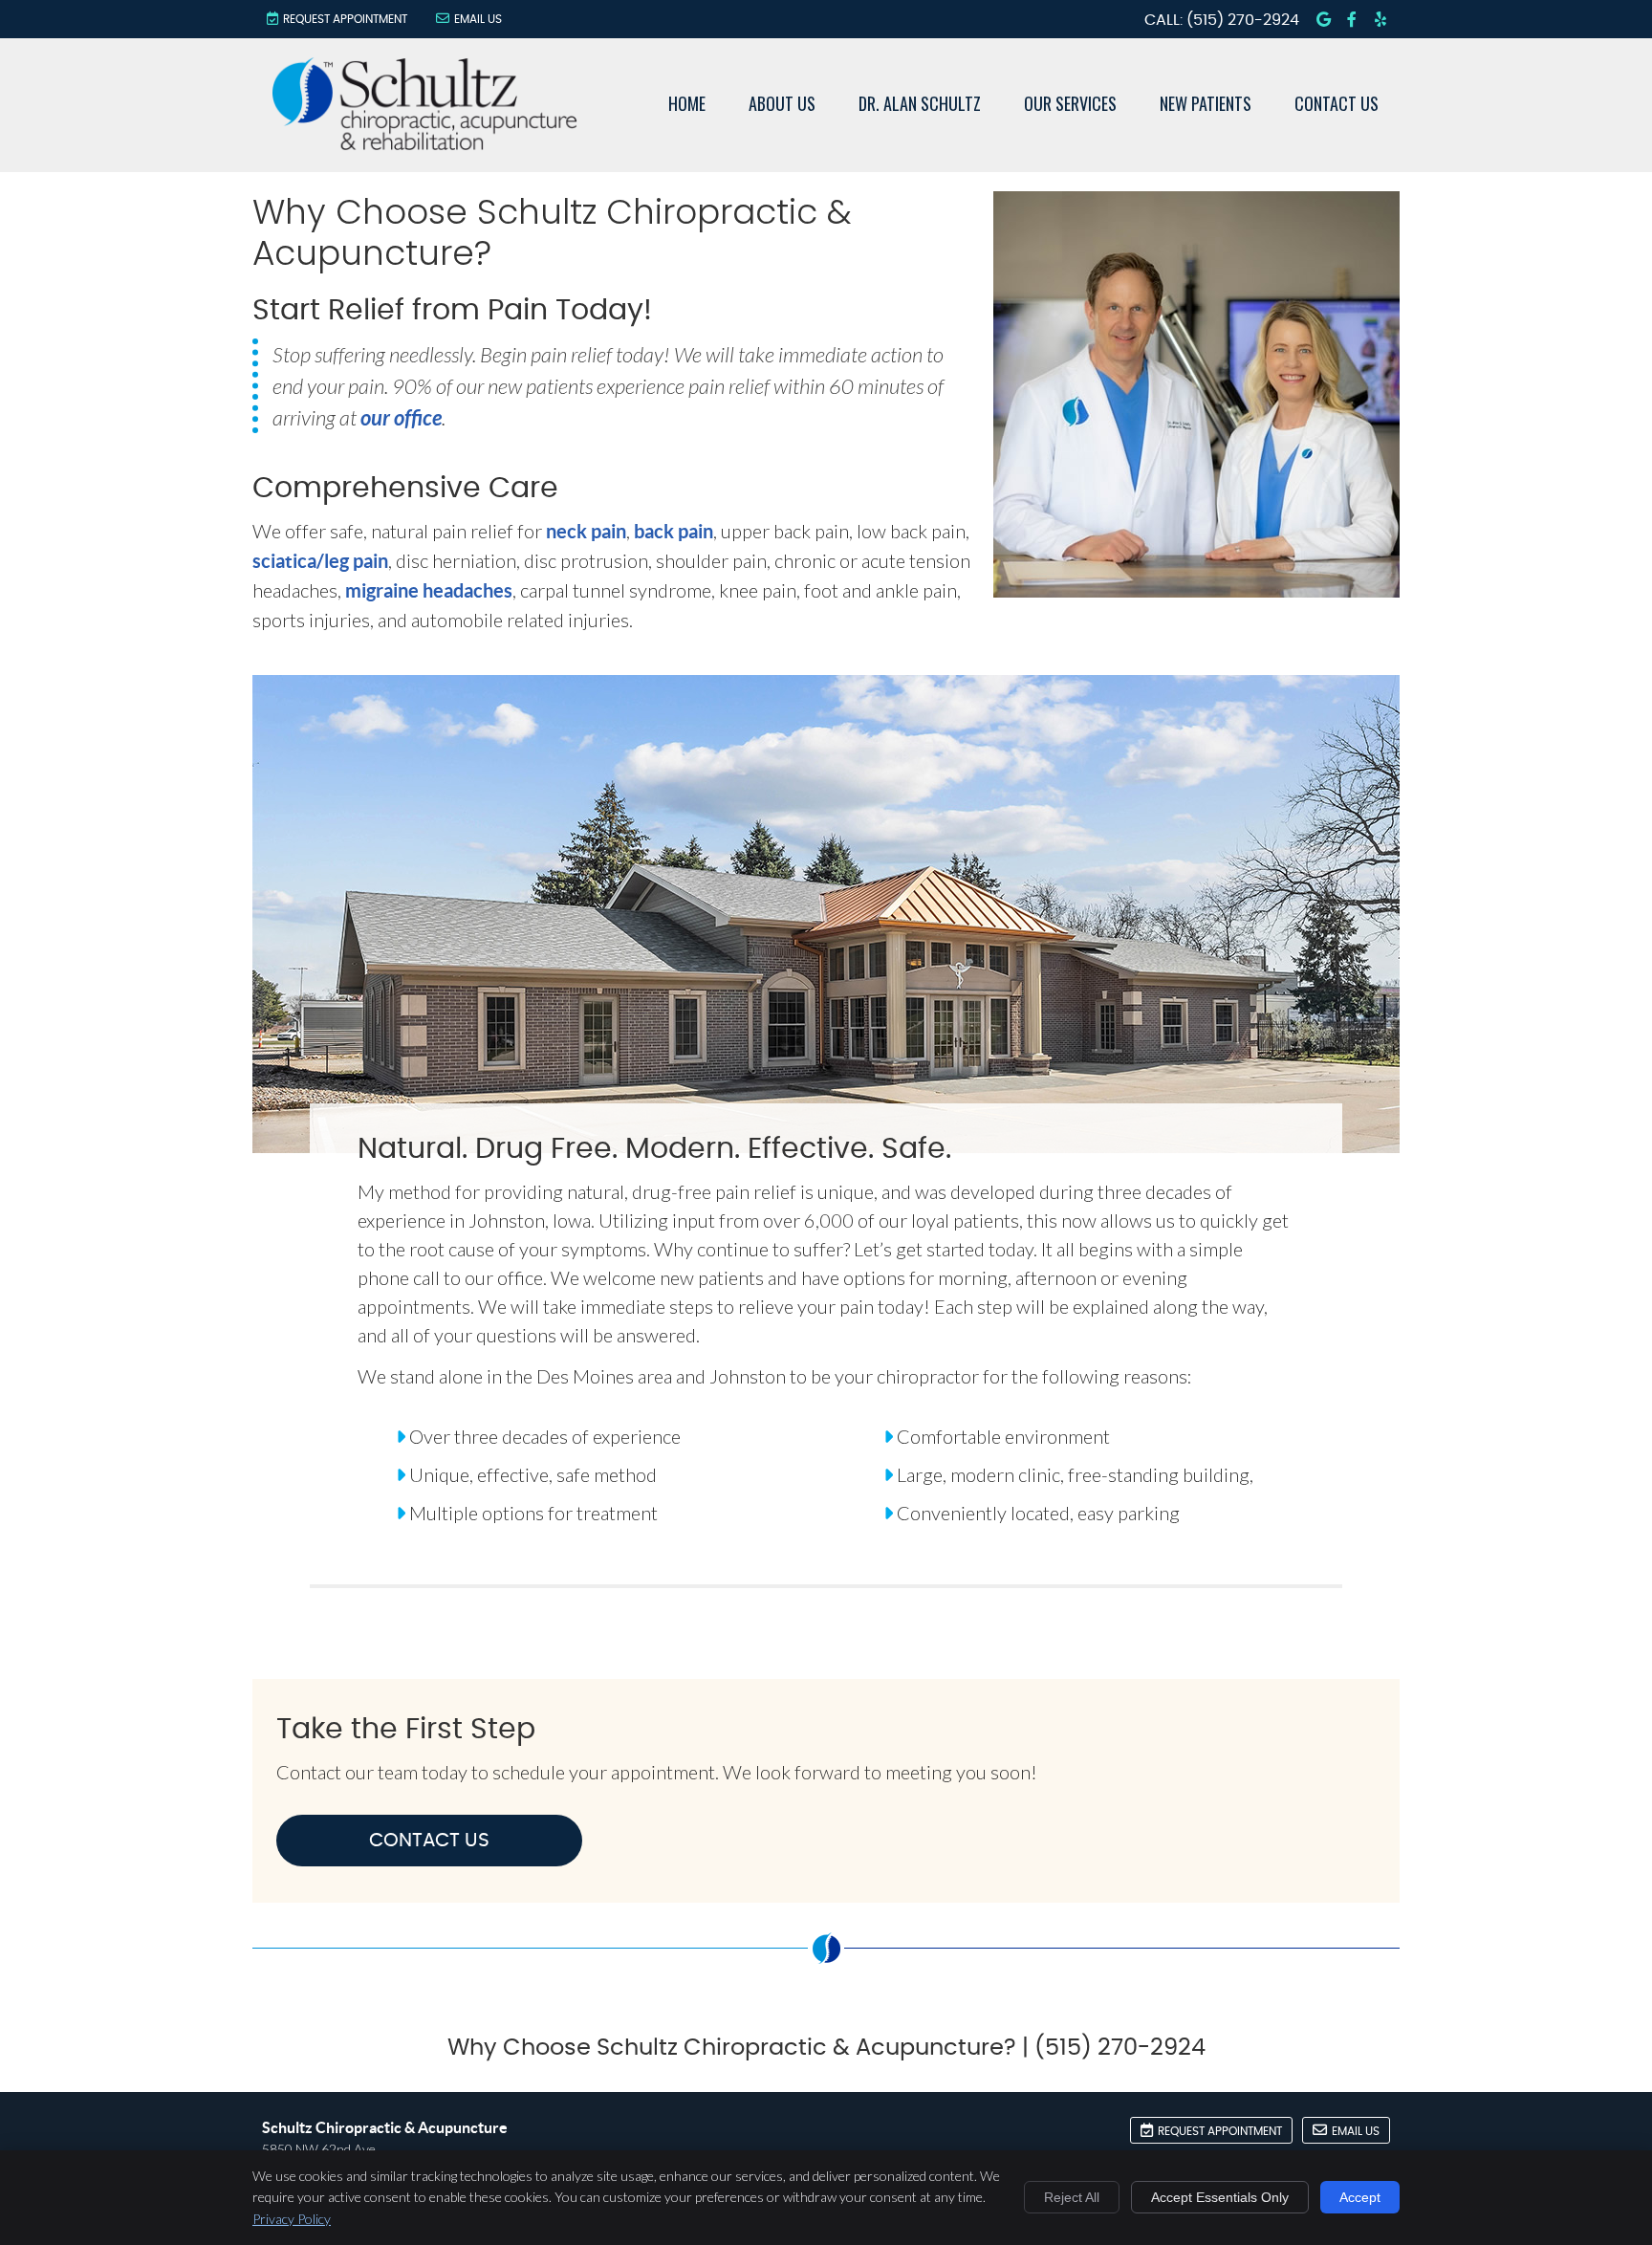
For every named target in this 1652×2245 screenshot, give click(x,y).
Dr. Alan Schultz (920, 103)
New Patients (1206, 103)
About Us (782, 103)
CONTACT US (429, 1841)
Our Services (1070, 103)
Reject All (1072, 2197)
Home (687, 103)
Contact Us (1337, 103)
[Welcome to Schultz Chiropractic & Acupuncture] (424, 142)
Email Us (478, 19)
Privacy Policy (292, 2219)
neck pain (586, 531)
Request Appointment (345, 19)
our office (401, 417)
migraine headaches (429, 590)
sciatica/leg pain (320, 561)
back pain (674, 531)
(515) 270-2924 (1243, 20)
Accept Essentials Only (1220, 2197)
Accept (1360, 2197)
